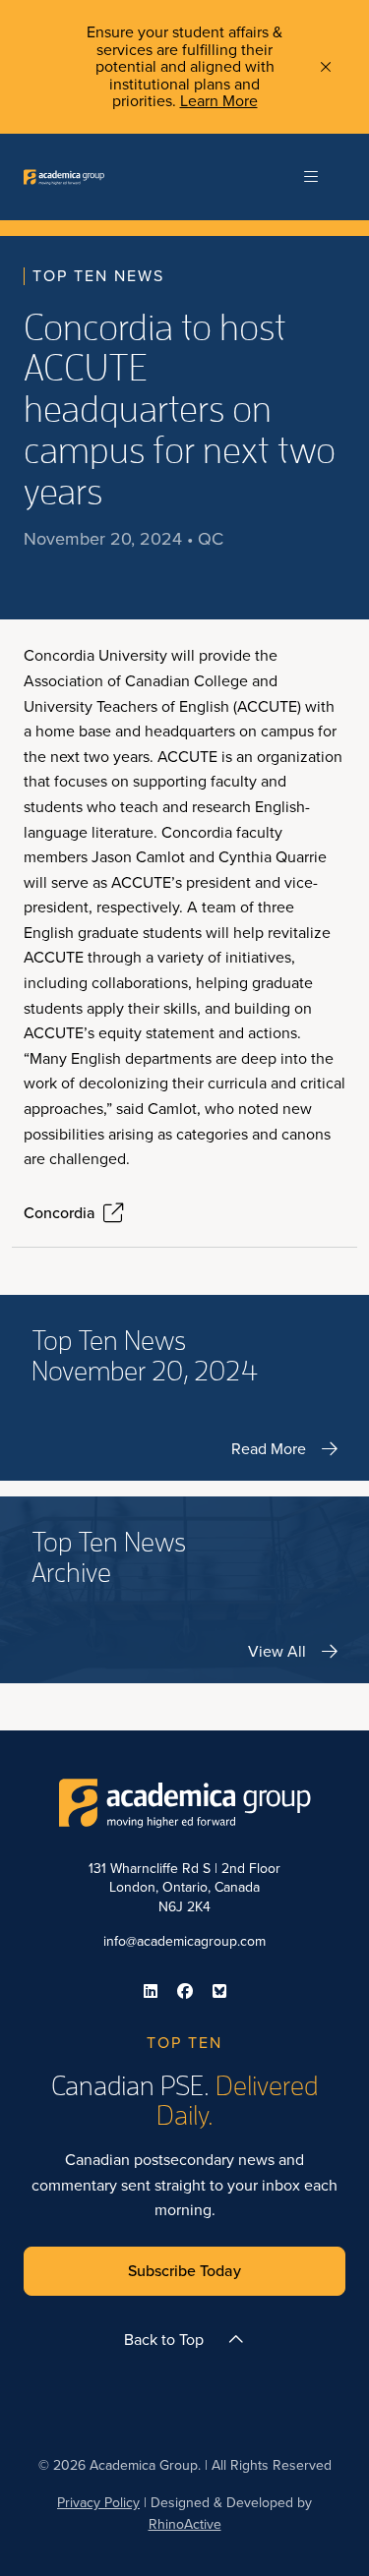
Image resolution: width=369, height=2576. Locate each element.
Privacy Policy (98, 2503)
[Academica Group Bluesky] (219, 1991)
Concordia (60, 1213)
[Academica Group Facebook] (185, 1991)
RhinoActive (185, 2524)
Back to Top (164, 2340)
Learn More (219, 101)
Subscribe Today (184, 2271)
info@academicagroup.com (184, 1941)
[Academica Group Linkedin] (151, 1991)
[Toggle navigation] (311, 177)
